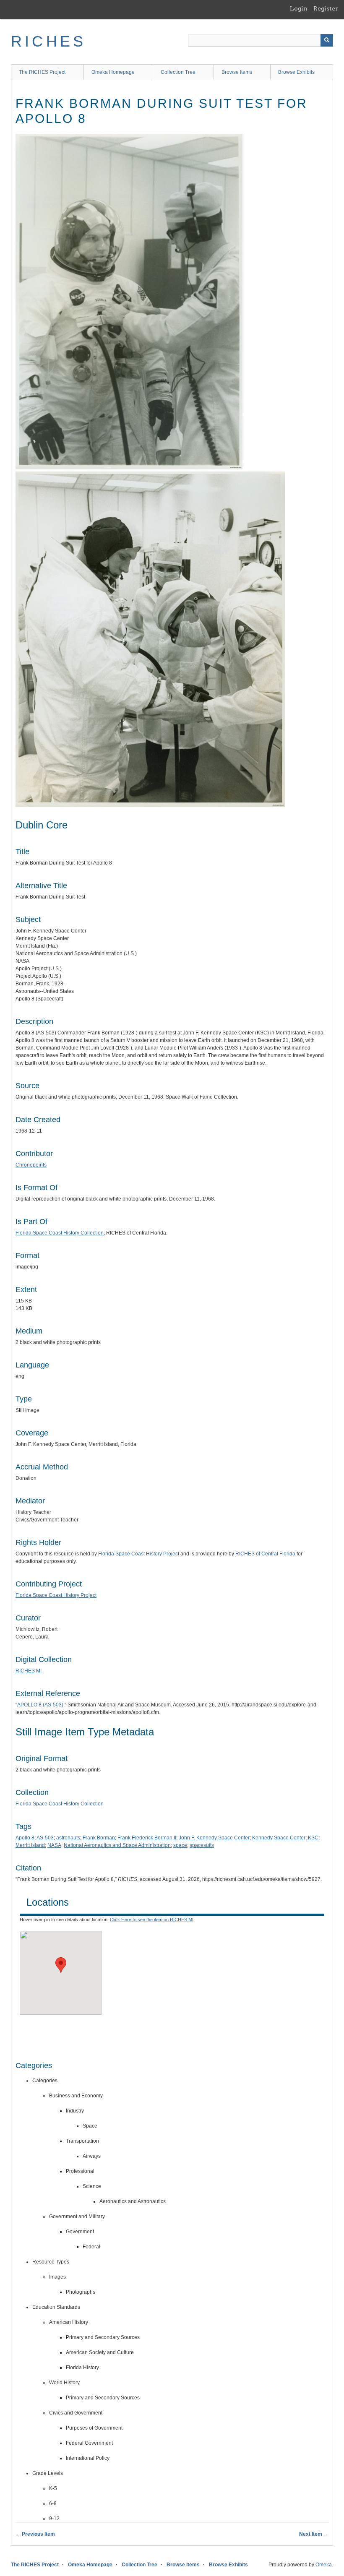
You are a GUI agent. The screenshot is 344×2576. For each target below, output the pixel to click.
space (180, 1845)
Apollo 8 (25, 1838)
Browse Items (237, 72)
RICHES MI (29, 1671)
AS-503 (45, 1838)
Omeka (324, 2565)
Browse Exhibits (296, 72)
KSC (313, 1838)
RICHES (48, 41)
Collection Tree (178, 72)
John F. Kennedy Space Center (214, 1838)
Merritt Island (30, 1845)
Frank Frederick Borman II (147, 1838)
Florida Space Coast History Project (139, 1554)
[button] (61, 1965)
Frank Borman (99, 1838)
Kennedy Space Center (279, 1838)
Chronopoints (31, 1165)
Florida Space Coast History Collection (60, 1233)
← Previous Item (35, 2534)
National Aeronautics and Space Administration (117, 1845)
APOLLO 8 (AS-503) (40, 1705)
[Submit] (327, 40)
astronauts (68, 1838)
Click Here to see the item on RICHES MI (152, 1920)
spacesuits (202, 1845)
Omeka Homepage (113, 72)
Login (299, 8)
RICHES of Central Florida (265, 1554)
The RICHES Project (42, 72)
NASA (54, 1845)
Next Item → (314, 2534)
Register (326, 8)
